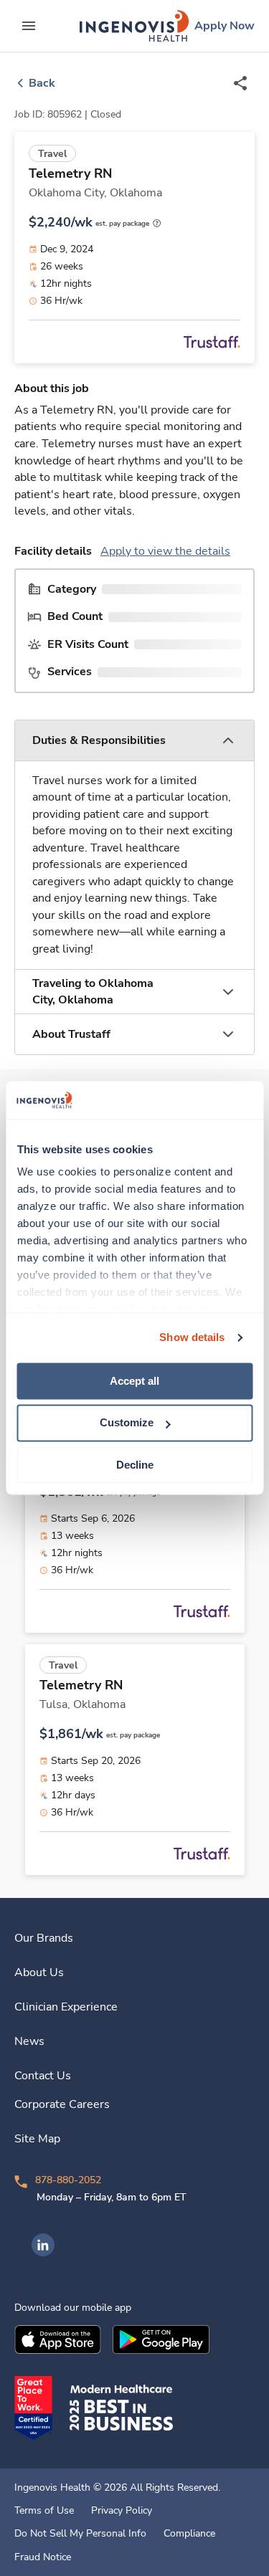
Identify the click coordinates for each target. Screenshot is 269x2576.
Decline (135, 1465)
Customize (127, 1423)
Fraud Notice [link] (43, 2557)
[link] (134, 26)
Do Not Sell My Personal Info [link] (80, 2534)
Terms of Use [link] (44, 2511)
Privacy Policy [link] (122, 2511)
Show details (192, 1337)
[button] (134, 741)
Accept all (134, 1381)
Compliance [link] (189, 2534)
